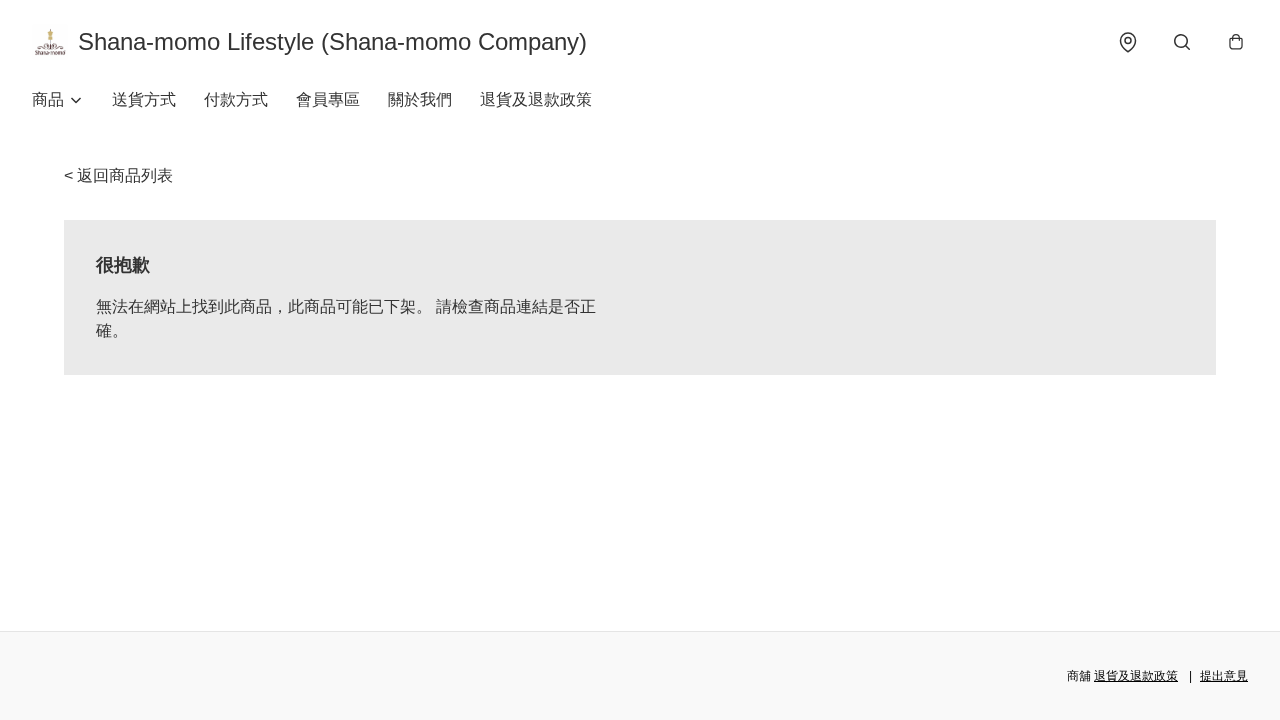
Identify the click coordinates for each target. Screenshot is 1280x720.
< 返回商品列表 (118, 175)
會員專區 (328, 99)
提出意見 (1224, 676)
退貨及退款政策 (536, 99)
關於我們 (420, 99)
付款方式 (236, 99)
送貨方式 (144, 99)
